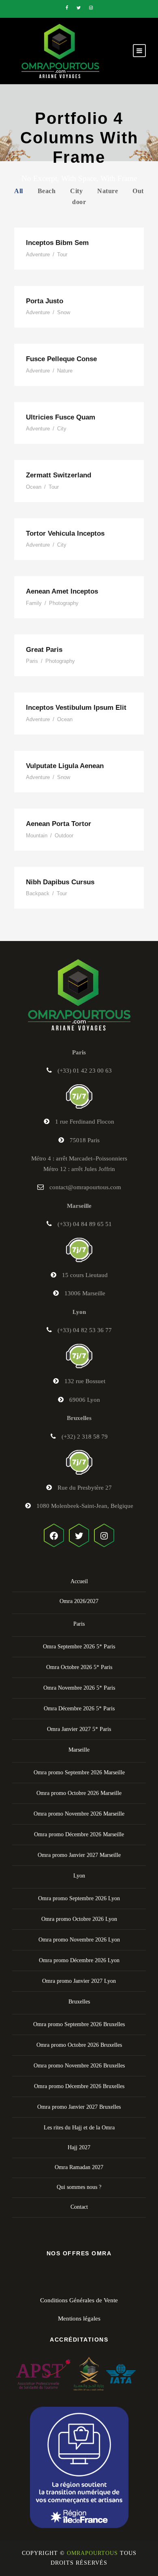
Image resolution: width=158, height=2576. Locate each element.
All (19, 191)
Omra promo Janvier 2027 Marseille (79, 1855)
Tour (62, 254)
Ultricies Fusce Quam (61, 417)
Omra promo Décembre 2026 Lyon (79, 1960)
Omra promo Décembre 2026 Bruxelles (79, 2086)
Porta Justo (45, 301)
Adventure (38, 254)
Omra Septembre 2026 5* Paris (79, 1647)
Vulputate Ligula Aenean (65, 766)
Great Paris (44, 650)
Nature (108, 191)
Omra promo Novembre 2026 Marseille (79, 1814)
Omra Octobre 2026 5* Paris (79, 1667)
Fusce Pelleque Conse (61, 359)
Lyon (79, 1876)
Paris (32, 661)
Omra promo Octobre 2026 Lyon (79, 1919)
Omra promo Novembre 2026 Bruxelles (79, 2066)
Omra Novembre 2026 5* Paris (79, 1688)
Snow (64, 312)
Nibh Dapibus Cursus (60, 882)
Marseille (79, 1750)
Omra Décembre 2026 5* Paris (79, 1708)
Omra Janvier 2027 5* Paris (79, 1729)
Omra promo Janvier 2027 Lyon (79, 1981)
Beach (47, 191)
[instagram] (91, 8)
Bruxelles (79, 2002)
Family (34, 603)
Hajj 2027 (79, 2147)
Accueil (79, 1581)
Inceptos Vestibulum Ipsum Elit (76, 708)
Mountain (37, 836)
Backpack (38, 893)
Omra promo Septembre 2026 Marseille (79, 1772)
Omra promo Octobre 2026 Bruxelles (79, 2045)
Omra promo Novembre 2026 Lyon (79, 1940)
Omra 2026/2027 (79, 1601)
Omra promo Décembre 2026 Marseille (79, 1834)
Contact (79, 2207)
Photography (64, 603)
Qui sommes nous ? (79, 2187)
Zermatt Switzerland (59, 475)
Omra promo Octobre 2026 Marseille (79, 1793)
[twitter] (79, 8)
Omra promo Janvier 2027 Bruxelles (79, 2107)
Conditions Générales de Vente (79, 2300)
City (76, 191)
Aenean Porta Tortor (59, 824)
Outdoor (64, 836)
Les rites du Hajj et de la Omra (79, 2128)
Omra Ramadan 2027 (79, 2167)
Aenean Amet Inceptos (62, 591)
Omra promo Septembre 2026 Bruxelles (79, 2024)
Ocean (34, 487)
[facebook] (67, 8)
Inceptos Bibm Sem (57, 243)
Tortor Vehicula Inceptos (65, 533)
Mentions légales (79, 2318)
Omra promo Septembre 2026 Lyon (79, 1898)
